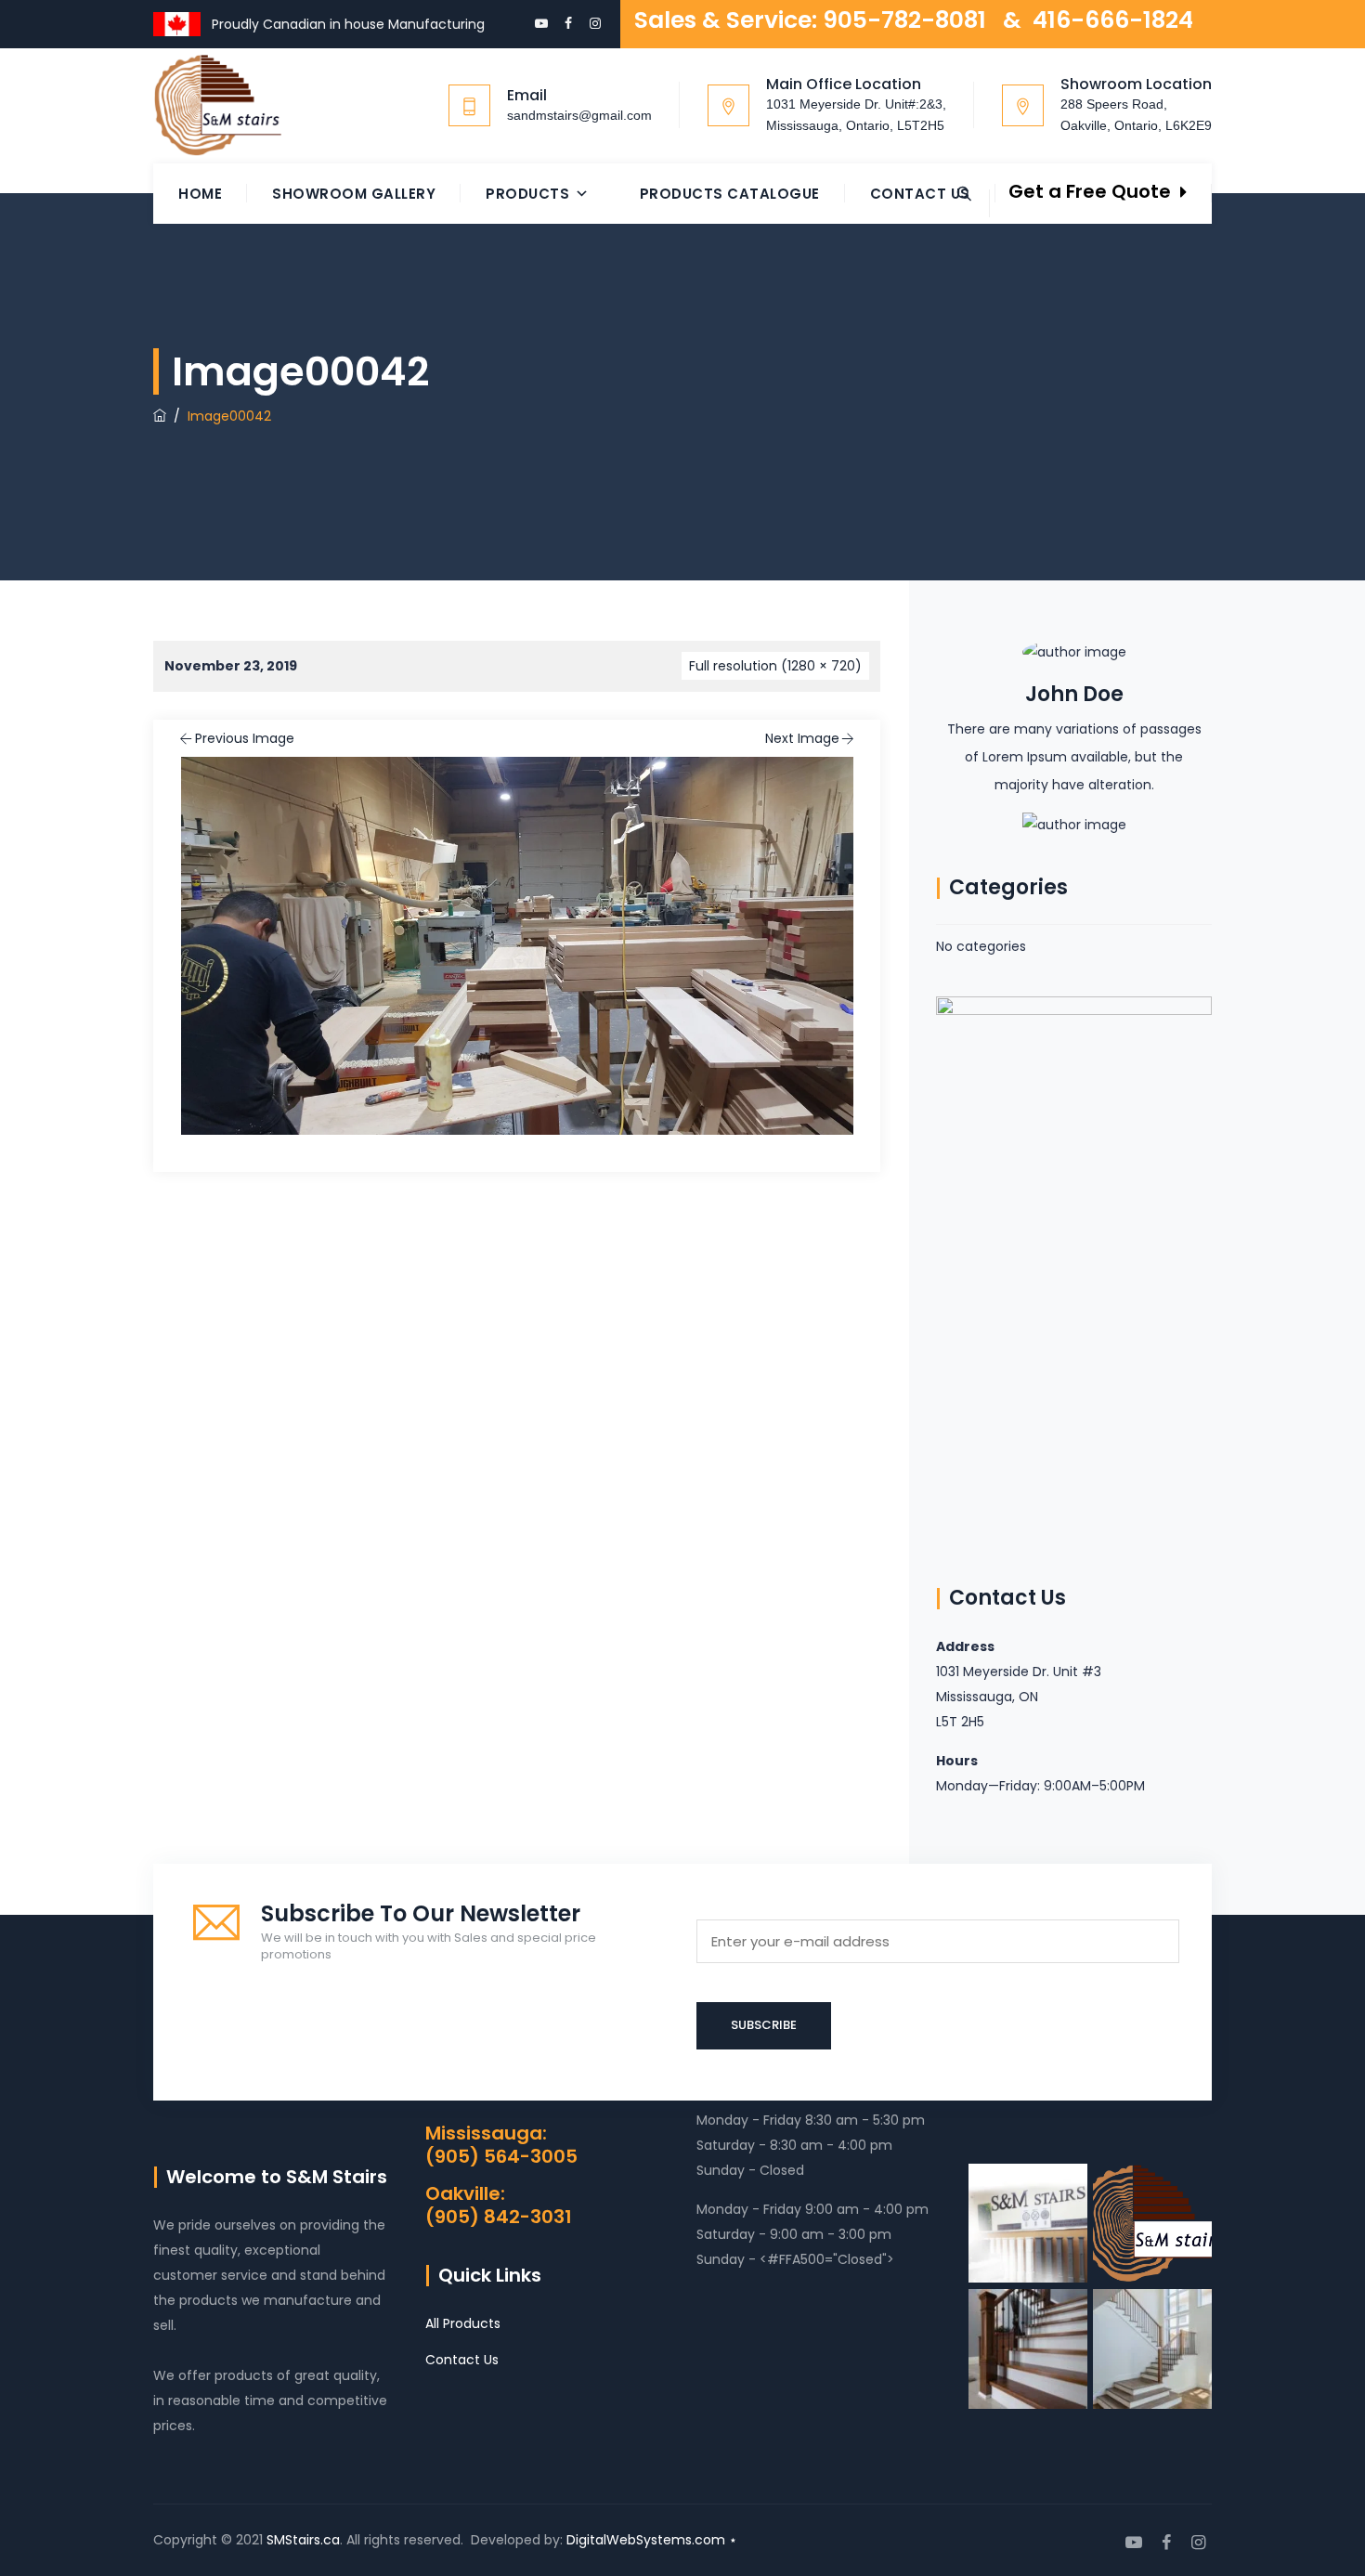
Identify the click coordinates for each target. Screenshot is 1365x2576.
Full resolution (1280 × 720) (775, 666)
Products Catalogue (730, 194)
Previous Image (245, 738)
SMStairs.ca (303, 2540)
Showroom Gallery (354, 194)
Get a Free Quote (1090, 191)
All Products (463, 2323)
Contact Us (920, 194)
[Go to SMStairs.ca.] (160, 416)
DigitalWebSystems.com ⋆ (652, 2540)
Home (200, 194)
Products (527, 194)
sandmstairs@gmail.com (579, 115)
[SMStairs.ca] (217, 106)
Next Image (802, 738)
